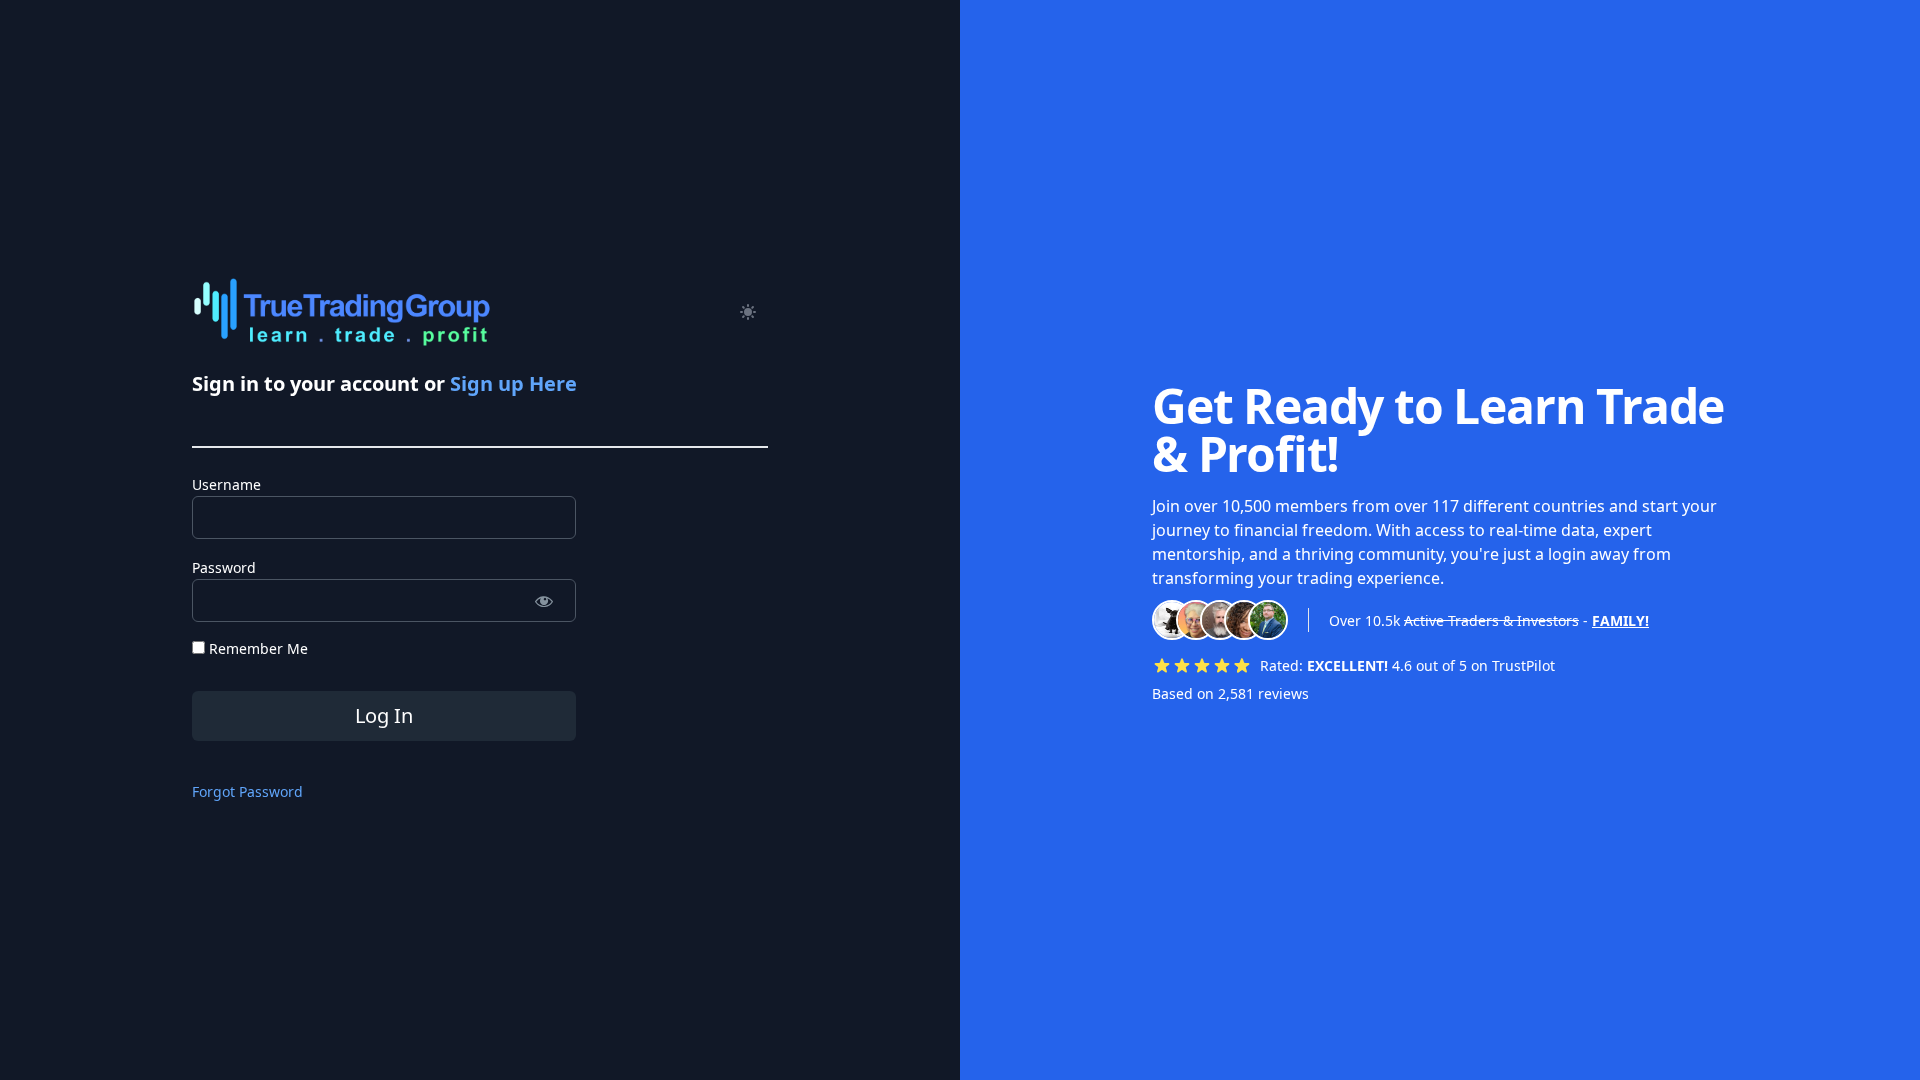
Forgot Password (247, 791)
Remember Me (256, 648)
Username (226, 484)
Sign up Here (513, 383)
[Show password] (543, 600)
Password (224, 567)
